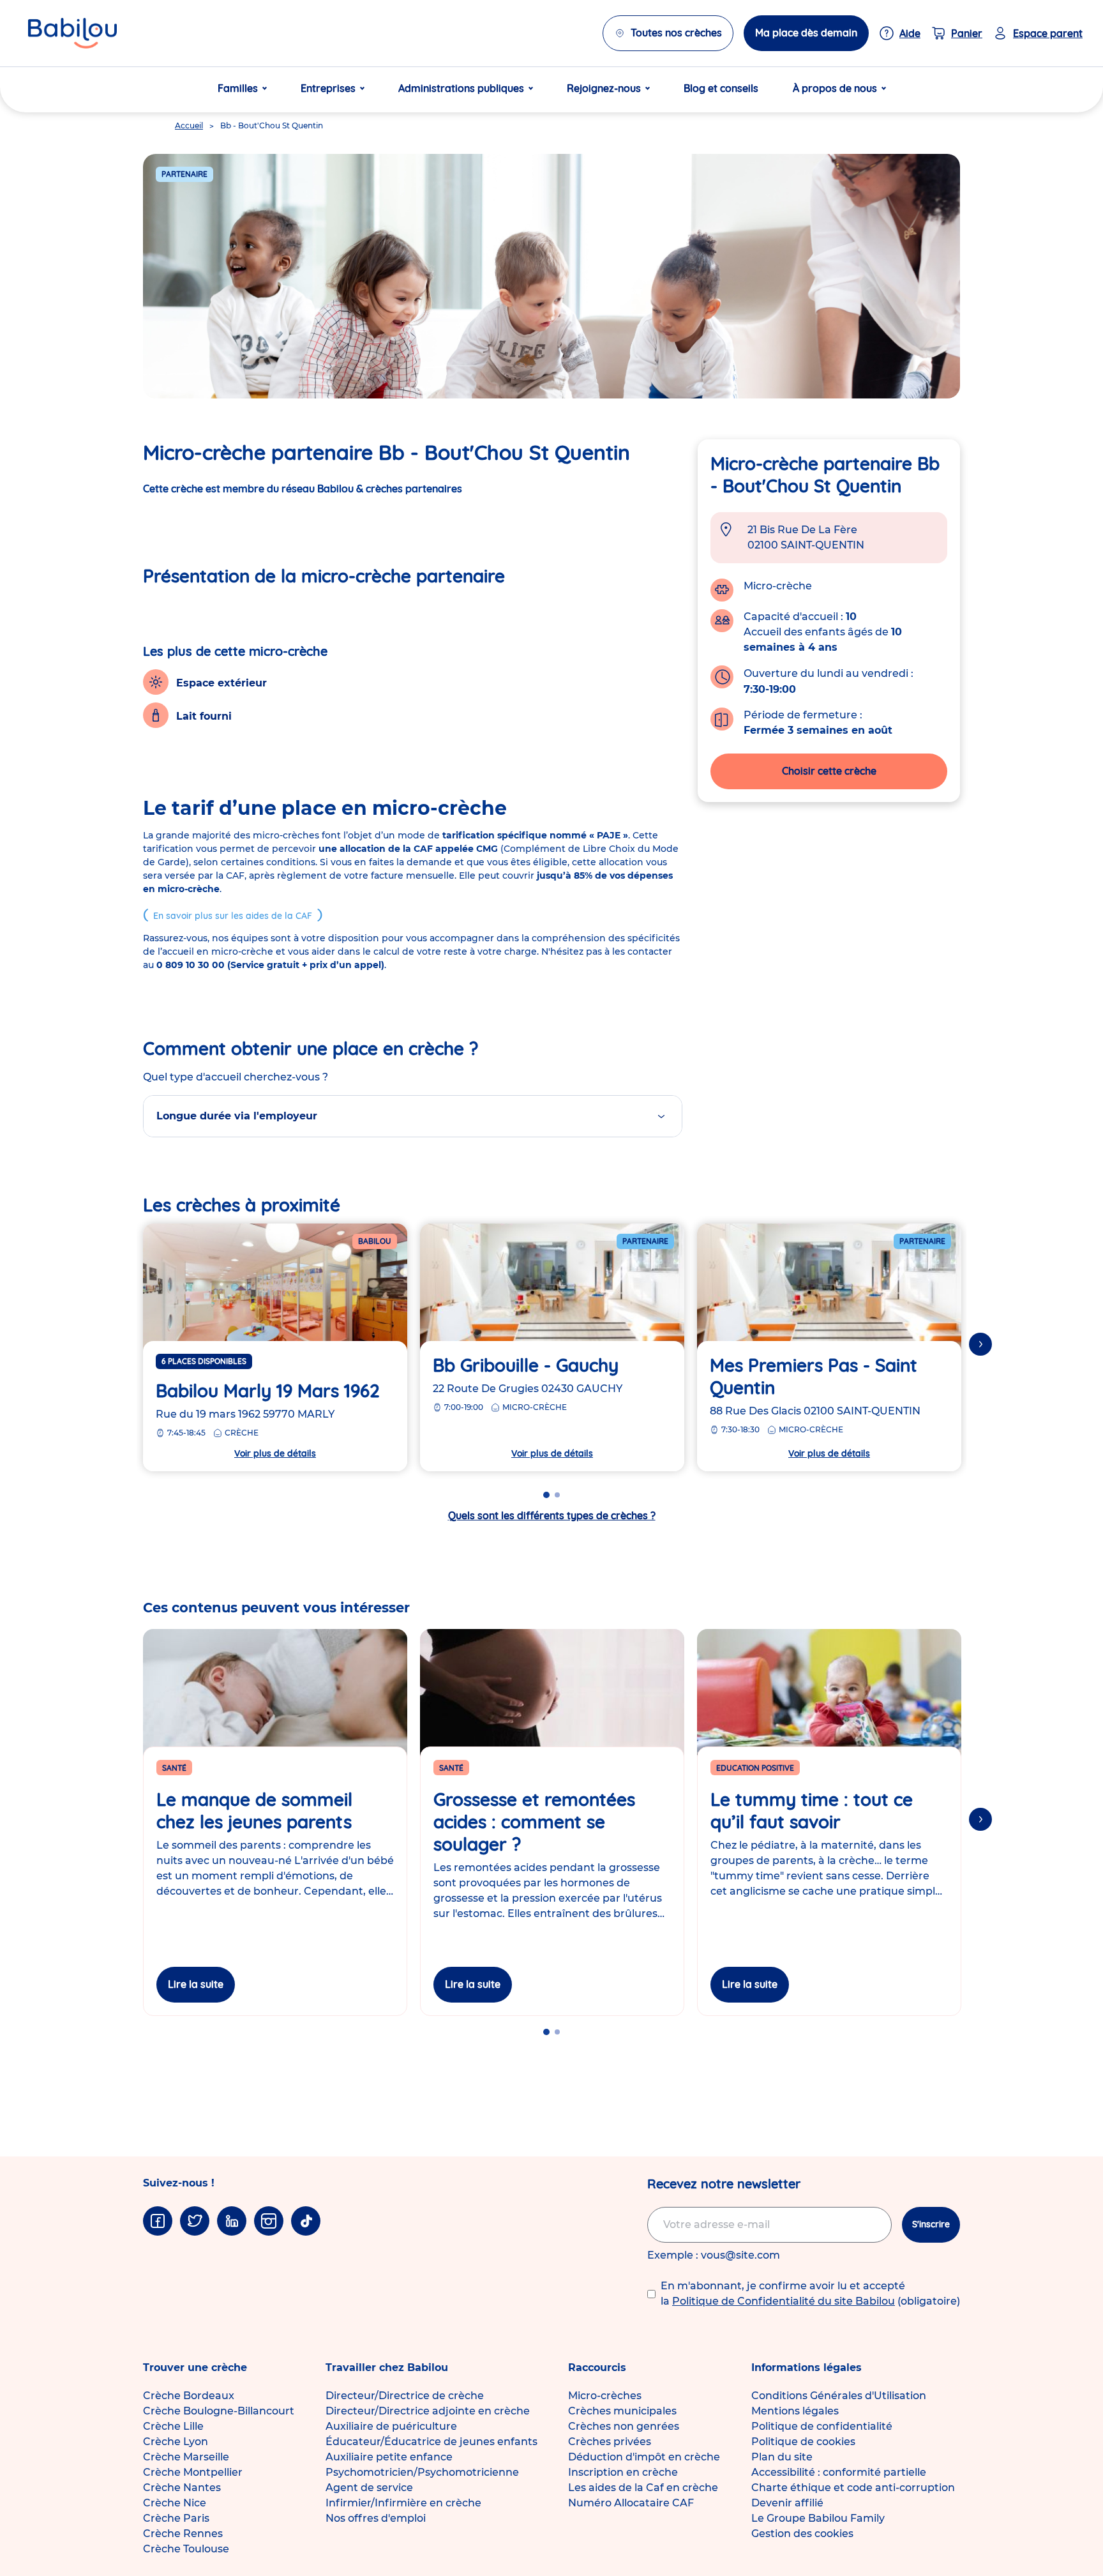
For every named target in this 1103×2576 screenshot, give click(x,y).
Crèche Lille (173, 2426)
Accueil (189, 125)
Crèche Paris (176, 2518)
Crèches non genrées (624, 2426)
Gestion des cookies (802, 2534)
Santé (174, 1768)
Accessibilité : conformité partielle (839, 2472)
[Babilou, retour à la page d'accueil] (72, 33)
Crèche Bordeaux (189, 2396)
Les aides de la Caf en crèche (643, 2488)
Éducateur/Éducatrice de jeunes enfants (431, 2442)
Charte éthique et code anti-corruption (853, 2488)
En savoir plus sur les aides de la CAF (233, 916)
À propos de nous (835, 88)
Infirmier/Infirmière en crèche (403, 2503)
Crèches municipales (622, 2411)
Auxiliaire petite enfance (389, 2457)
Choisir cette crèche (829, 771)
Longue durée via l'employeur (237, 1116)
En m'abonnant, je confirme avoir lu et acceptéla (810, 2293)
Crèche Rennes (183, 2534)
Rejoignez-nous (604, 88)
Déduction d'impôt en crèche (644, 2457)
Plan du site (782, 2457)
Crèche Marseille (186, 2457)
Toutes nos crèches (676, 33)
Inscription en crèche (623, 2472)
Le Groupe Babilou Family (818, 2518)
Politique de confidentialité (822, 2426)
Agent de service (369, 2488)
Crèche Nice (175, 2503)
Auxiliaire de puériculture (391, 2426)
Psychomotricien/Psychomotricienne (422, 2472)
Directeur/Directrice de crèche (405, 2396)
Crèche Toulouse (186, 2549)
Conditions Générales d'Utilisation (839, 2396)
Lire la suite (196, 1984)
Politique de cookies (803, 2442)
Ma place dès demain (806, 33)
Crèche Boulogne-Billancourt (219, 2411)
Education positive (755, 1768)
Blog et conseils (721, 88)
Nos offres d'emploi (376, 2518)
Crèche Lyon (176, 2442)
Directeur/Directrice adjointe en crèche (428, 2411)
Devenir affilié (787, 2503)
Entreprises (328, 88)
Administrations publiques (461, 88)
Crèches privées (610, 2442)
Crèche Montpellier (193, 2472)
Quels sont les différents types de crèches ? (552, 1515)
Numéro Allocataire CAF (631, 2503)
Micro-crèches (605, 2396)
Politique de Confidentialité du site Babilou (784, 2301)
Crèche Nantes (182, 2488)
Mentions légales (795, 2411)
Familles (238, 88)
